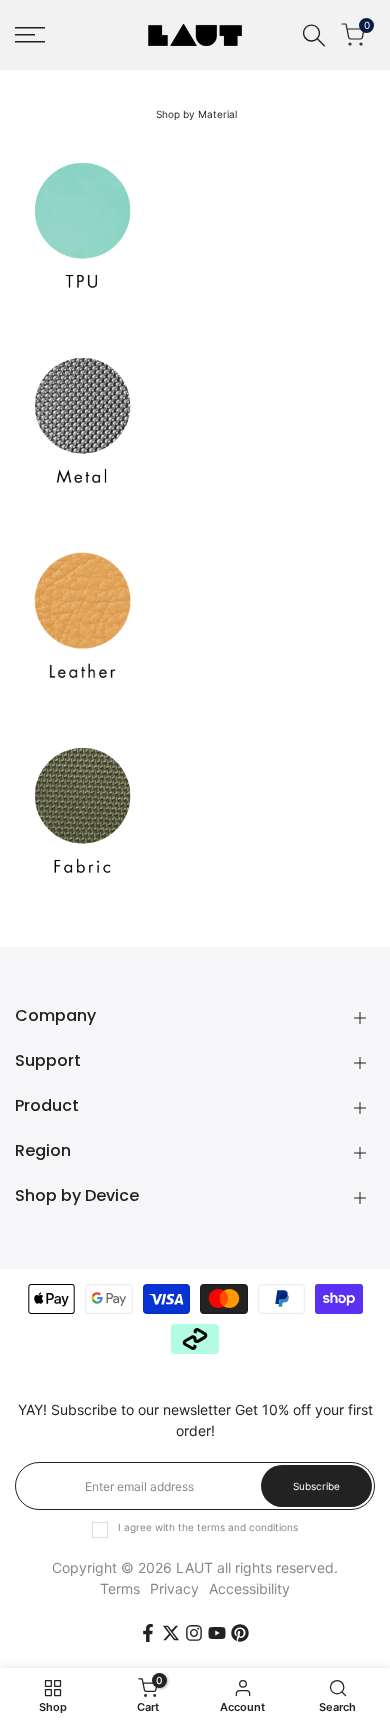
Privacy (174, 1588)
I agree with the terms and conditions (208, 1527)
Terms (120, 1588)
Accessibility (249, 1588)
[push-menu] (30, 35)
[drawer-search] (314, 35)
